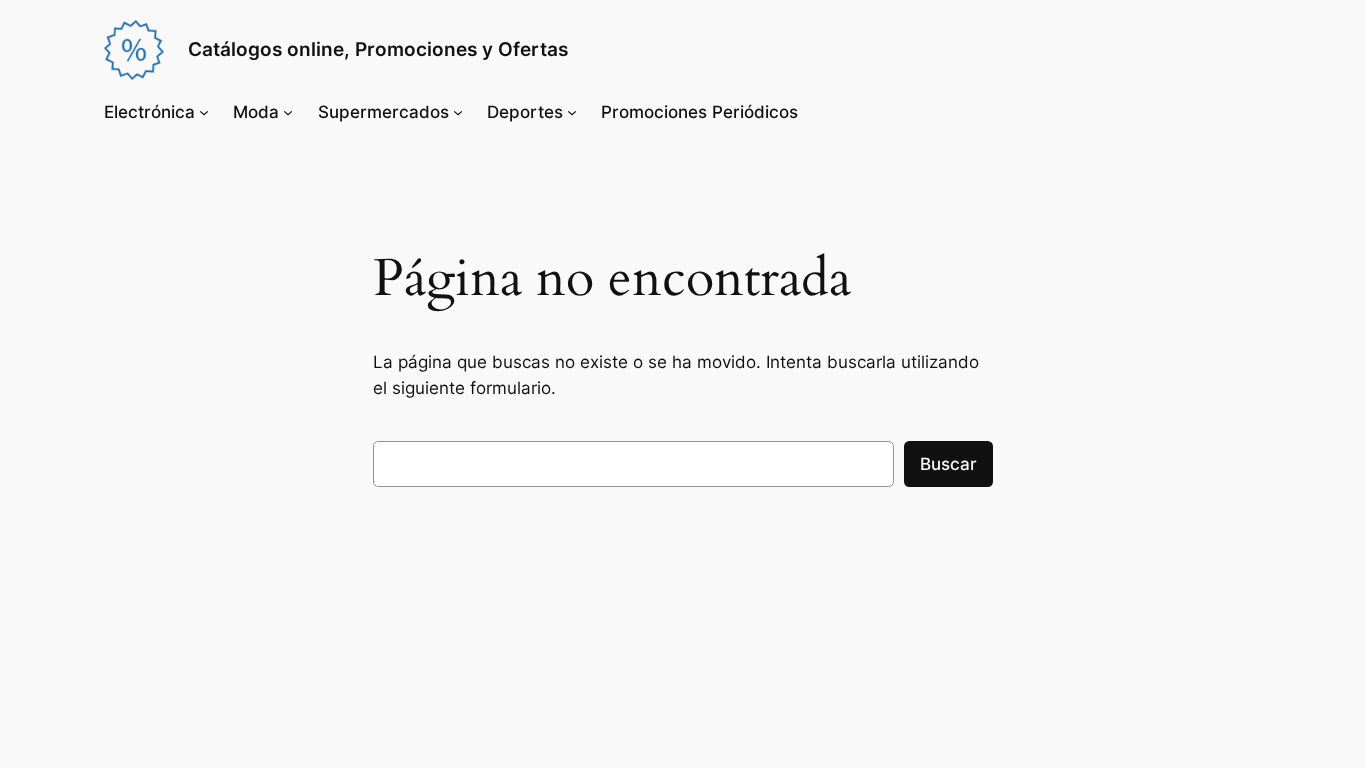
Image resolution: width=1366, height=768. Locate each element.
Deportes (525, 112)
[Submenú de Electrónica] (204, 112)
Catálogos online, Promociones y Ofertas (378, 49)
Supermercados (383, 112)
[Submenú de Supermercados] (458, 112)
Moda (256, 112)
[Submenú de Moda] (288, 112)
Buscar (948, 464)
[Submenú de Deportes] (572, 112)
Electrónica (149, 112)
